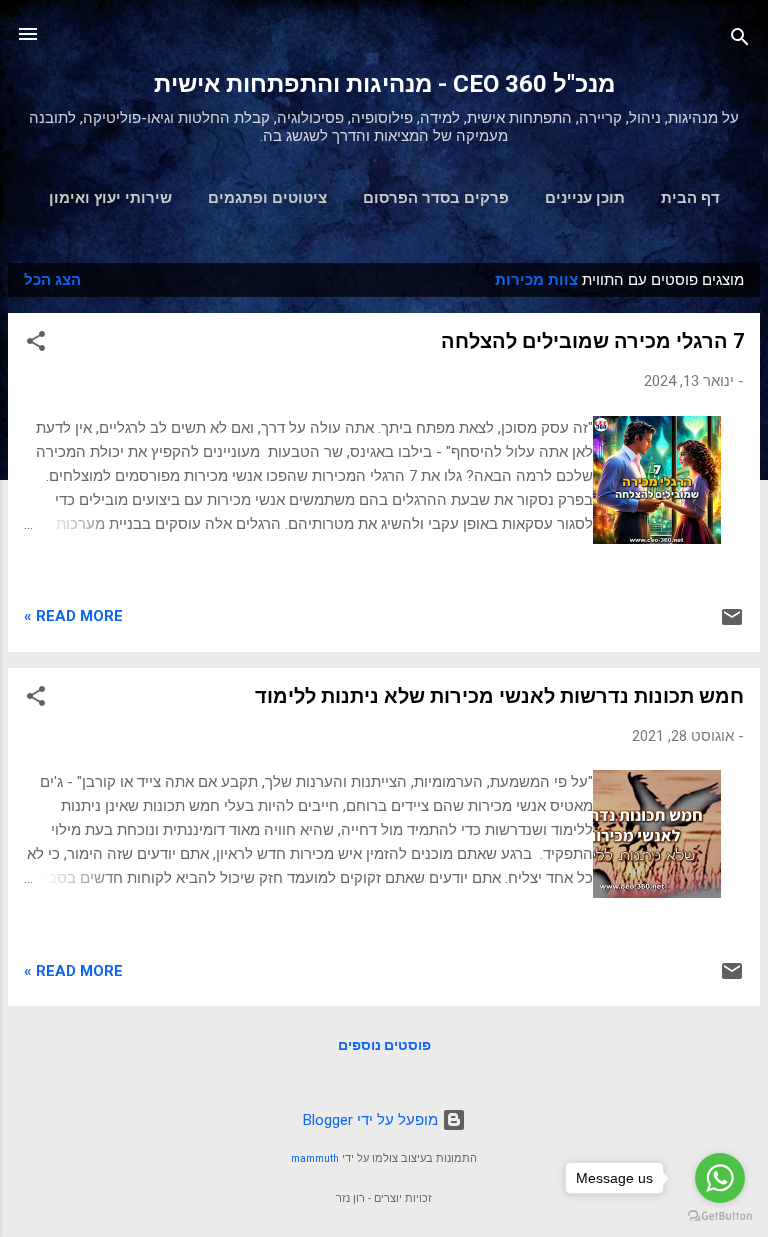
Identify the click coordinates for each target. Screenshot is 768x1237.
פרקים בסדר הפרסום (436, 198)
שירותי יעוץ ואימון (110, 198)
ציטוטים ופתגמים (267, 198)
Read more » (73, 616)
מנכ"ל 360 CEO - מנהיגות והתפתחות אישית (384, 84)
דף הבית (690, 198)
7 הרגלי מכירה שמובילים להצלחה (592, 341)
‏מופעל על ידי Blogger (372, 1120)
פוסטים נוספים (384, 1045)
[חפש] (740, 40)
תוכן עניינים (585, 198)
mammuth (315, 1158)
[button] (36, 344)
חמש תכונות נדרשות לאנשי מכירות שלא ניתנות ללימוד (499, 696)
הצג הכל (52, 280)
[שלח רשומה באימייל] (732, 624)
